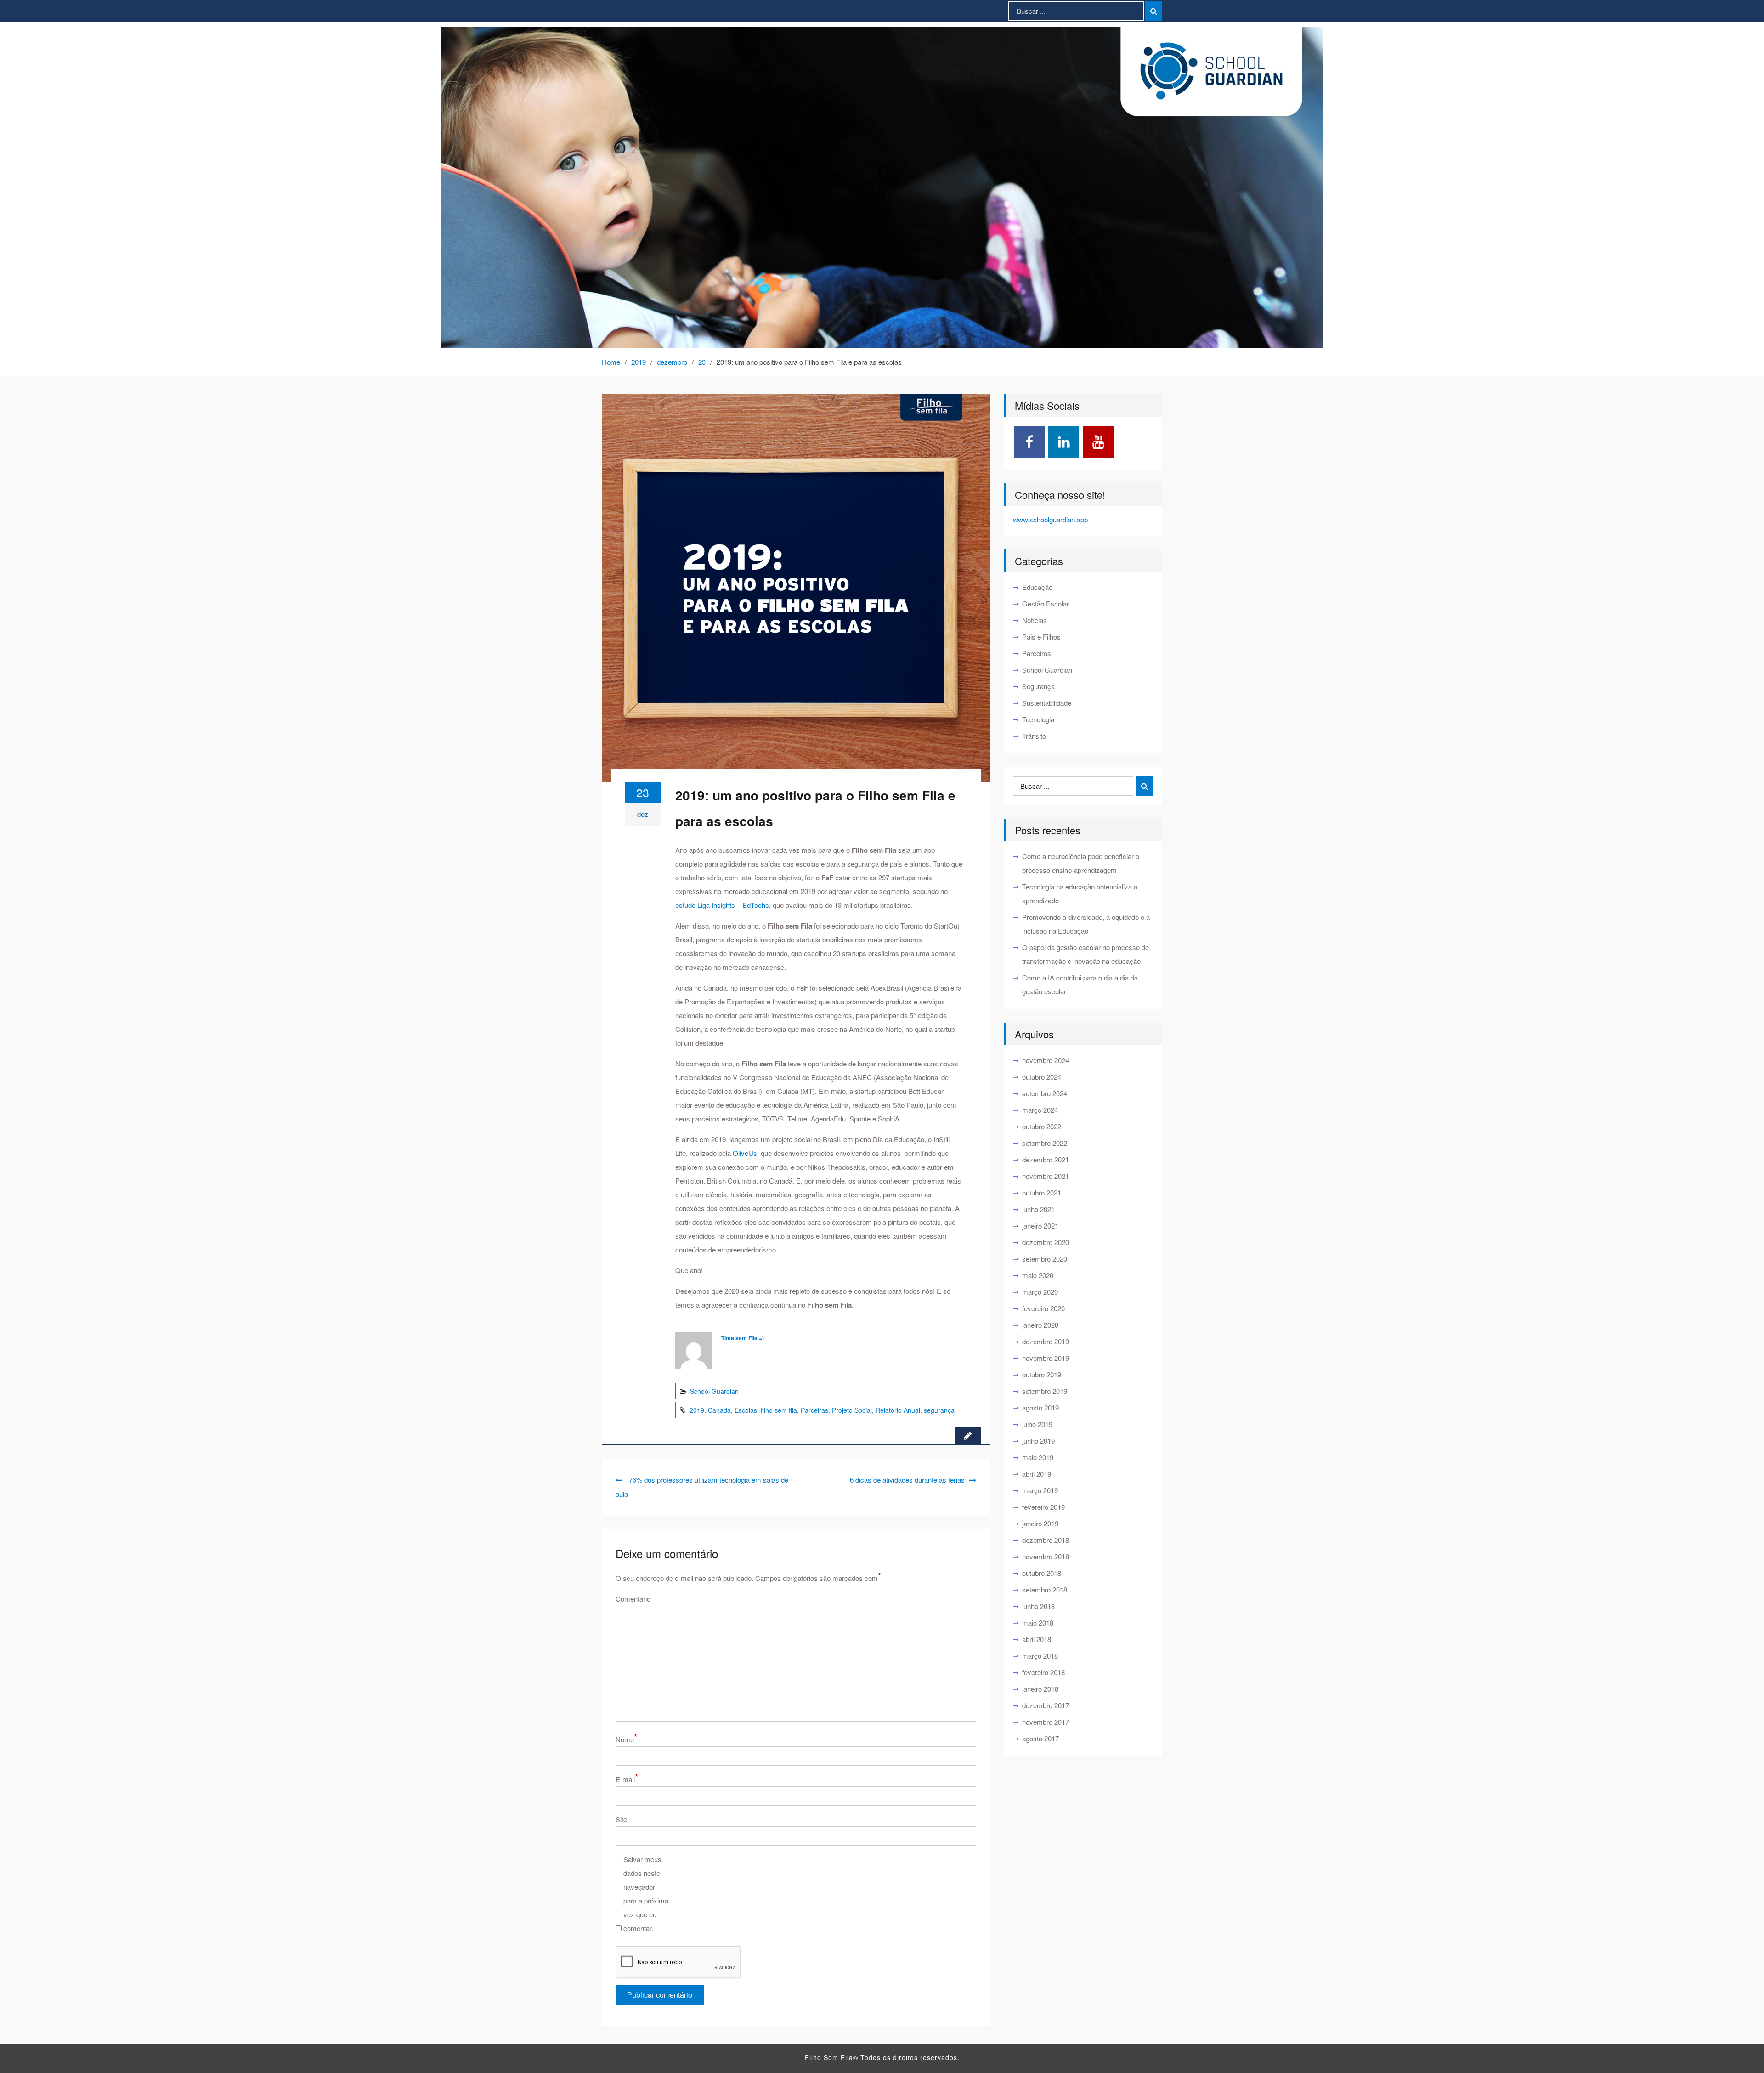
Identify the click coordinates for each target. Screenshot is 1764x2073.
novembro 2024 (1046, 1060)
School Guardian (714, 1391)
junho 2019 (1038, 1441)
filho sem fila (779, 1410)
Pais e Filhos (1041, 637)
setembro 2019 (1045, 1391)
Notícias (1035, 620)
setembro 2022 (1045, 1143)
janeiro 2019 (1040, 1523)
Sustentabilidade (1047, 703)
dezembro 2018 (1046, 1540)
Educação (1037, 587)
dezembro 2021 (1046, 1159)
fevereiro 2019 (1043, 1507)
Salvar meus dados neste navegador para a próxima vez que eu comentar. (646, 1894)
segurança (939, 1410)
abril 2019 (1037, 1474)
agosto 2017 (1040, 1738)
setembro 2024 (1045, 1093)
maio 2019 (1038, 1457)
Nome (626, 1738)
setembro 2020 (1045, 1259)
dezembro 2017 (1046, 1705)
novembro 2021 (1046, 1176)
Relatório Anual (898, 1410)
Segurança (1038, 686)
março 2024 (1040, 1110)
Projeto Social (852, 1410)
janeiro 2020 (1040, 1325)
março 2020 (1040, 1292)
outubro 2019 (1042, 1374)
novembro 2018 (1046, 1556)
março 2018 (1040, 1656)
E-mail (627, 1778)
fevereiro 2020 (1043, 1308)
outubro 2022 (1042, 1126)
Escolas (746, 1410)
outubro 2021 (1042, 1192)
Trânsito (1034, 736)
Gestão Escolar (1046, 603)
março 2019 (1040, 1490)
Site (621, 1819)
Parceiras (814, 1410)
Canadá (719, 1410)
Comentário (633, 1599)
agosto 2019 (1040, 1407)
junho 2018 (1038, 1606)
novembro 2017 (1046, 1722)
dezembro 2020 (1046, 1242)
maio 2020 (1038, 1275)
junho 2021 (1038, 1209)
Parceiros (1037, 653)
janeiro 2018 (1040, 1689)
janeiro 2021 (1040, 1226)
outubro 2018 (1042, 1573)
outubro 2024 (1042, 1077)
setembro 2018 (1045, 1589)
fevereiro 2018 (1043, 1672)
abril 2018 (1037, 1639)
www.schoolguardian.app (1050, 519)
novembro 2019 (1046, 1358)
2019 (697, 1410)
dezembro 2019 (1046, 1341)
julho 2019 (1037, 1424)
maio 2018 (1038, 1623)
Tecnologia (1038, 719)
